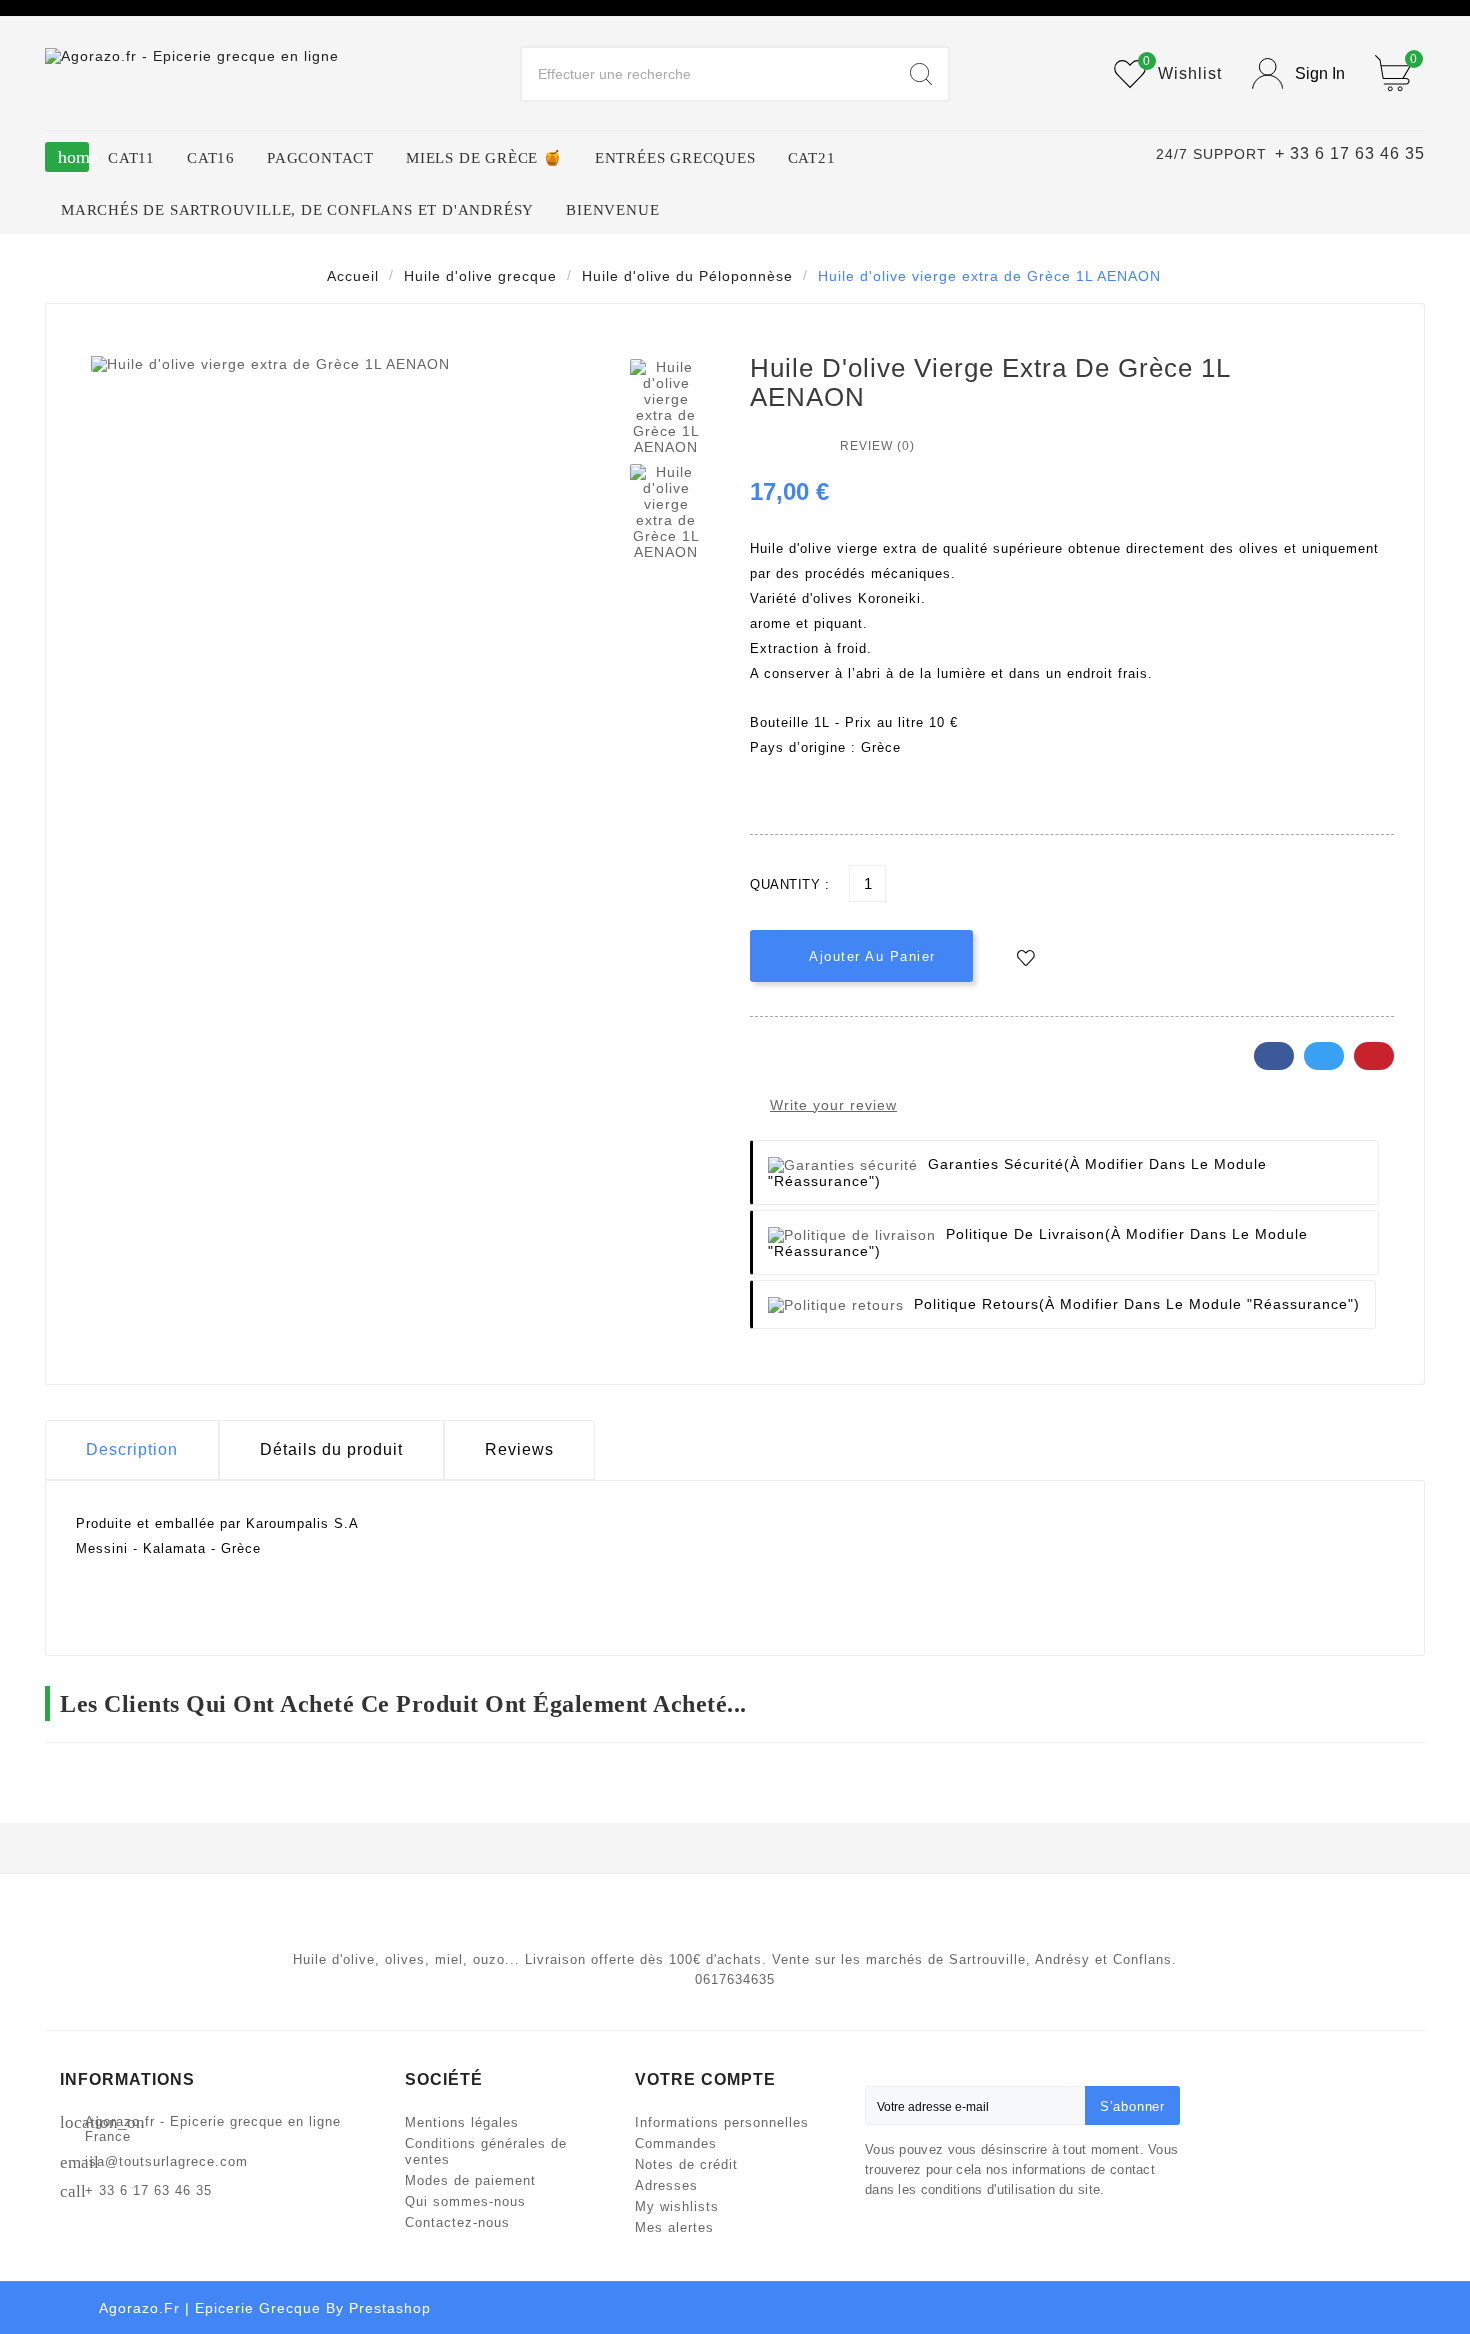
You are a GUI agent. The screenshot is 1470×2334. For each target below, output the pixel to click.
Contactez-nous (457, 2222)
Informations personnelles (722, 2122)
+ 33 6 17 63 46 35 (148, 2190)
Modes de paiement (470, 2180)
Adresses (666, 2185)
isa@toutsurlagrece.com (166, 2161)
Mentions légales (462, 2122)
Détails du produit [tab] (331, 1449)
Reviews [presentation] (519, 1449)
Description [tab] (132, 1449)
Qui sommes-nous (465, 2201)
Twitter (1324, 1056)
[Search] (921, 74)
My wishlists (677, 2206)
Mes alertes (674, 2227)
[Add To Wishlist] (1026, 958)
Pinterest (1374, 1056)
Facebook (1274, 1056)
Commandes (676, 2143)
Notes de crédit (686, 2164)
